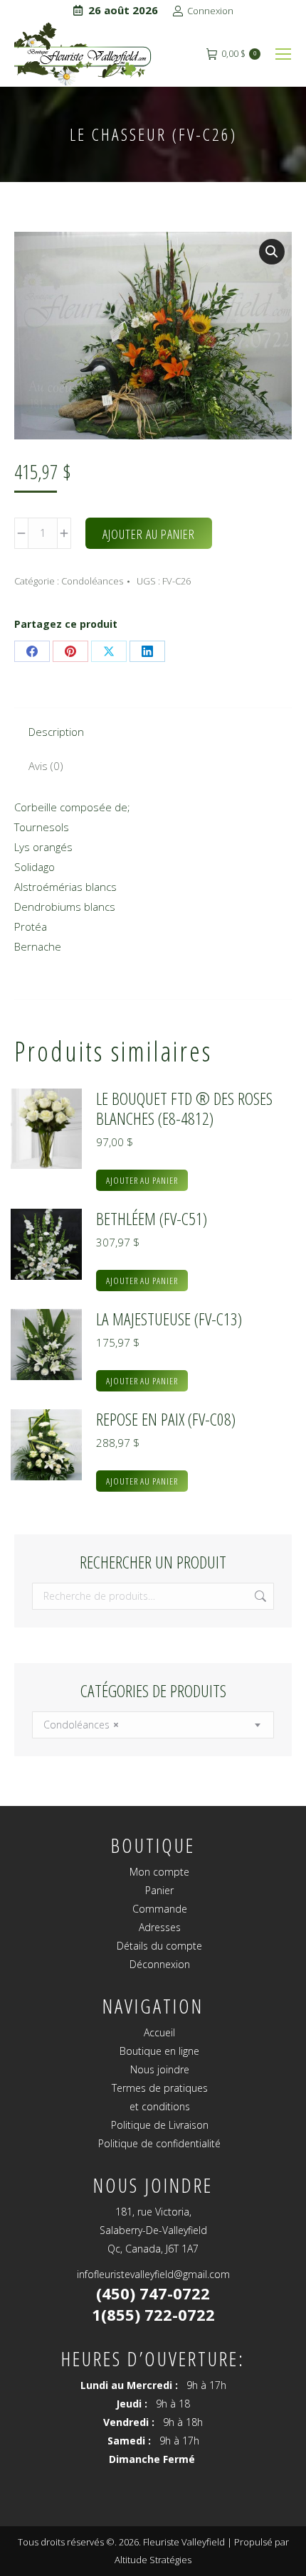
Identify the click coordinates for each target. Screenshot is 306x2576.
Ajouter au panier (149, 534)
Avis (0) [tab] (46, 766)
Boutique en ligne (159, 2051)
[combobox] (153, 1725)
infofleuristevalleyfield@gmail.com (153, 2274)
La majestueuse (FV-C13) (169, 1319)
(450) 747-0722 (153, 2293)
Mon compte (159, 1872)
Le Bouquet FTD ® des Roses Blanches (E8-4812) (184, 1108)
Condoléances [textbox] (81, 1725)
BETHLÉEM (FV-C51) (152, 1219)
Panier (159, 1890)
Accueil (159, 2032)
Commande (160, 1909)
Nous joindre (160, 2069)
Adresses (160, 1927)
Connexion (210, 11)
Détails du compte (159, 1946)
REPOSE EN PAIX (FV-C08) (166, 1419)
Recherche (259, 1596)
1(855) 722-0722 (153, 2314)
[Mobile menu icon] (283, 54)
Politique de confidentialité (159, 2143)
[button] (272, 252)
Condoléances (92, 581)
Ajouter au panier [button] (142, 1180)
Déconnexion (160, 1964)
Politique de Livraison (160, 2125)
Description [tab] (56, 732)
